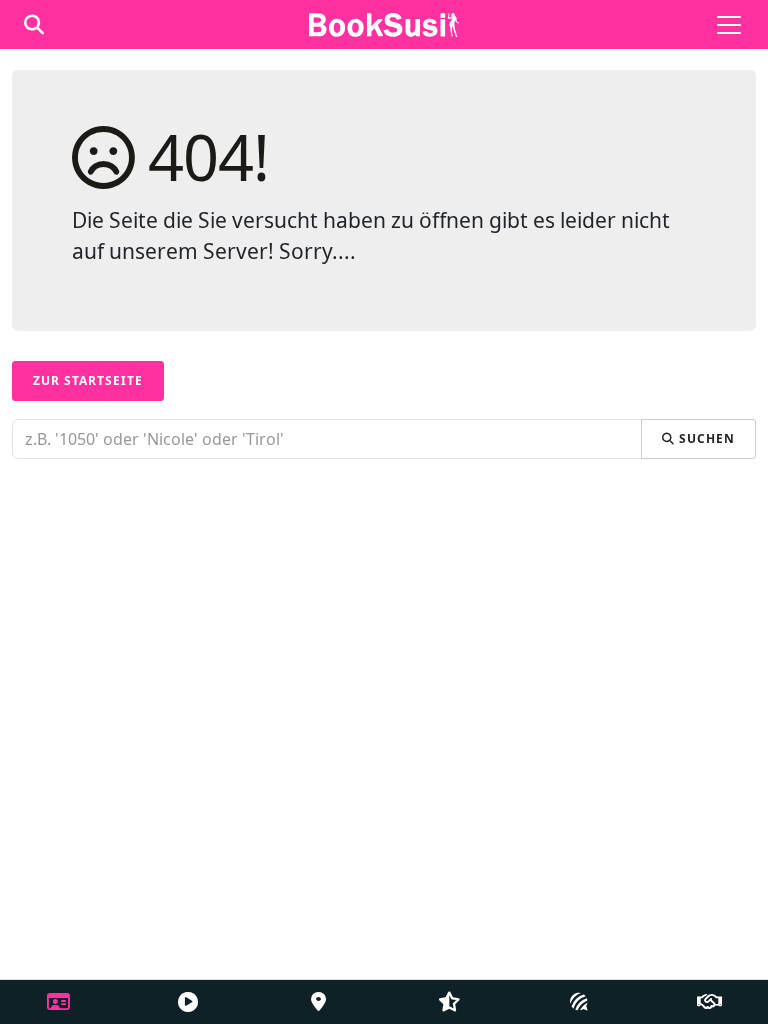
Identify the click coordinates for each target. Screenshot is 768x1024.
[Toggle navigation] (729, 25)
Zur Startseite (88, 380)
